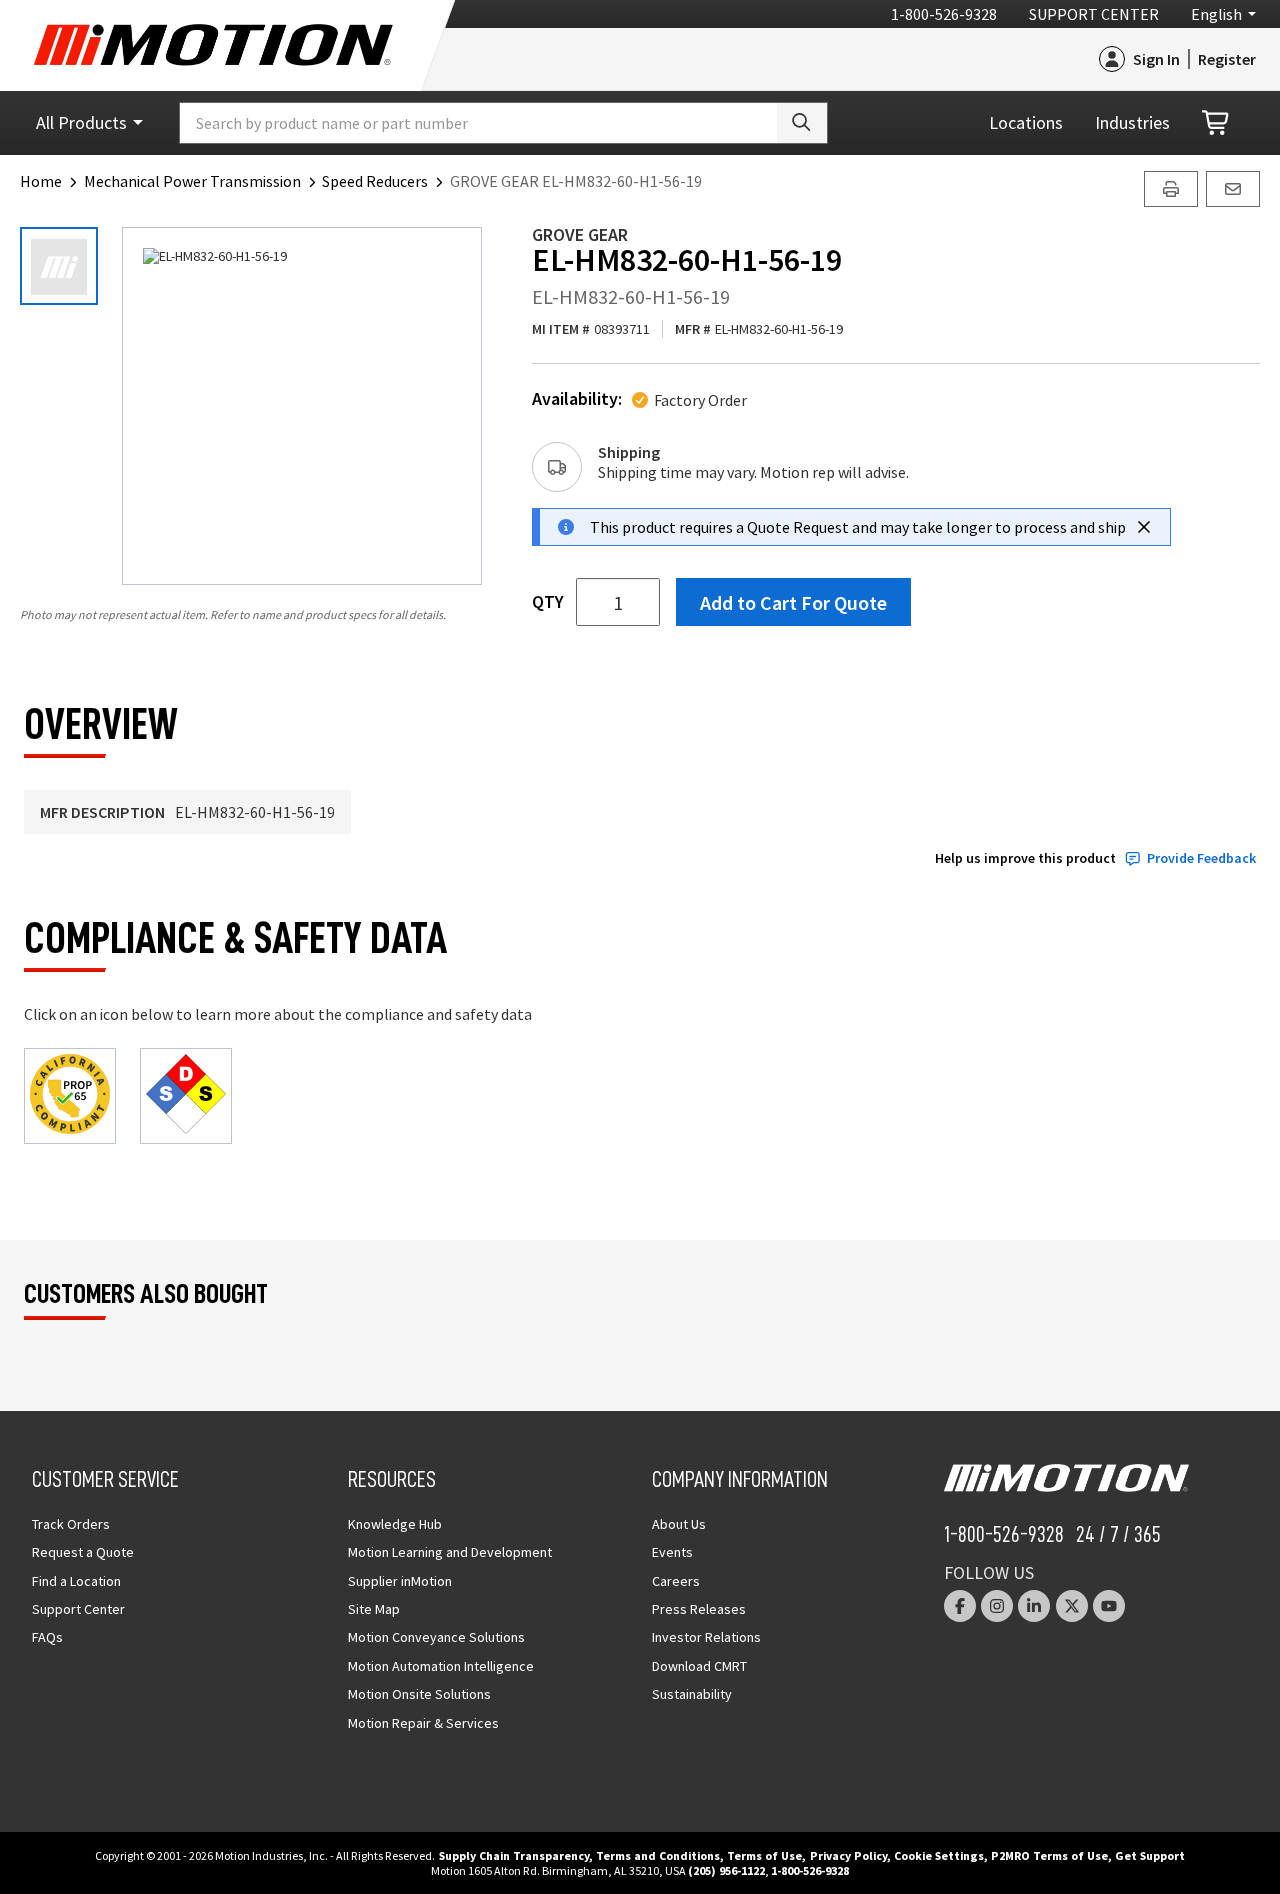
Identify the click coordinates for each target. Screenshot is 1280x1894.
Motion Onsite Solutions (419, 1694)
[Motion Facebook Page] (960, 1606)
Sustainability (692, 1694)
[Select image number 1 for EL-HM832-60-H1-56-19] (59, 266)
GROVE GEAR (580, 234)
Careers (676, 1581)
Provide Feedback (1201, 858)
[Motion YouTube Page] (1109, 1606)
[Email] (1233, 189)
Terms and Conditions (658, 1855)
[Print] (1171, 189)
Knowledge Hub (395, 1524)
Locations (1026, 122)
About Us (679, 1524)
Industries (1132, 122)
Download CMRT (699, 1666)
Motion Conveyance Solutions (436, 1637)
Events (672, 1552)
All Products (81, 122)
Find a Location (76, 1581)
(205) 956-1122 (726, 1870)
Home (41, 181)
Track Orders (71, 1524)
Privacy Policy (848, 1855)
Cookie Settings (939, 1855)
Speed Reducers (375, 181)
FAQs (47, 1637)
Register (1227, 59)
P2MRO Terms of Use (1049, 1855)
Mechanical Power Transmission (192, 181)
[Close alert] (1144, 527)
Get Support (1150, 1855)
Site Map (374, 1609)
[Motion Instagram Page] (997, 1606)
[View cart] (1217, 123)
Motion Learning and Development (450, 1552)
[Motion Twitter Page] (1072, 1606)
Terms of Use (764, 1855)
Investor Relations (706, 1637)
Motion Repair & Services (423, 1723)
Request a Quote (83, 1552)
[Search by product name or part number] (802, 123)
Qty (548, 602)
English (1216, 14)
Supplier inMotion (400, 1581)
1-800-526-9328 (944, 14)
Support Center (1094, 14)
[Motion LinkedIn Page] (1034, 1606)
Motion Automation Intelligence (441, 1666)
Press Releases (699, 1609)
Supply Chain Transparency (514, 1855)
